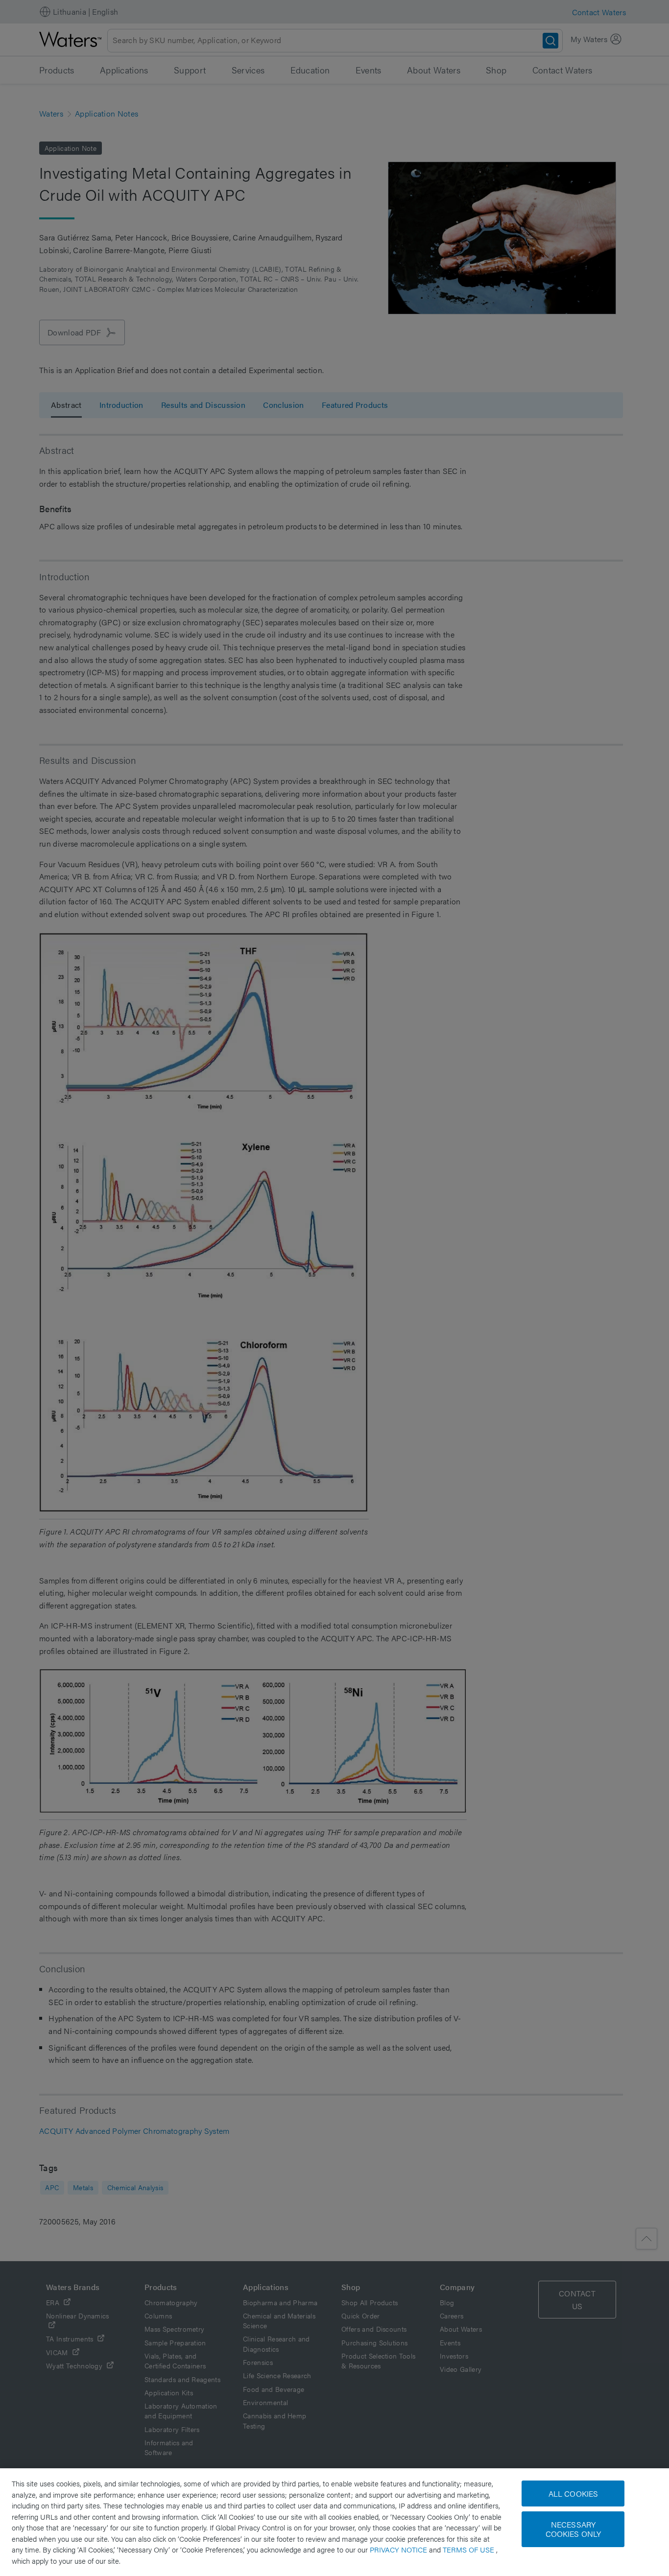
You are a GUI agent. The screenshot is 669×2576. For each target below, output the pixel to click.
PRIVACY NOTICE (399, 2549)
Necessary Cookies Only (573, 2529)
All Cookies (573, 2493)
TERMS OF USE (469, 2549)
